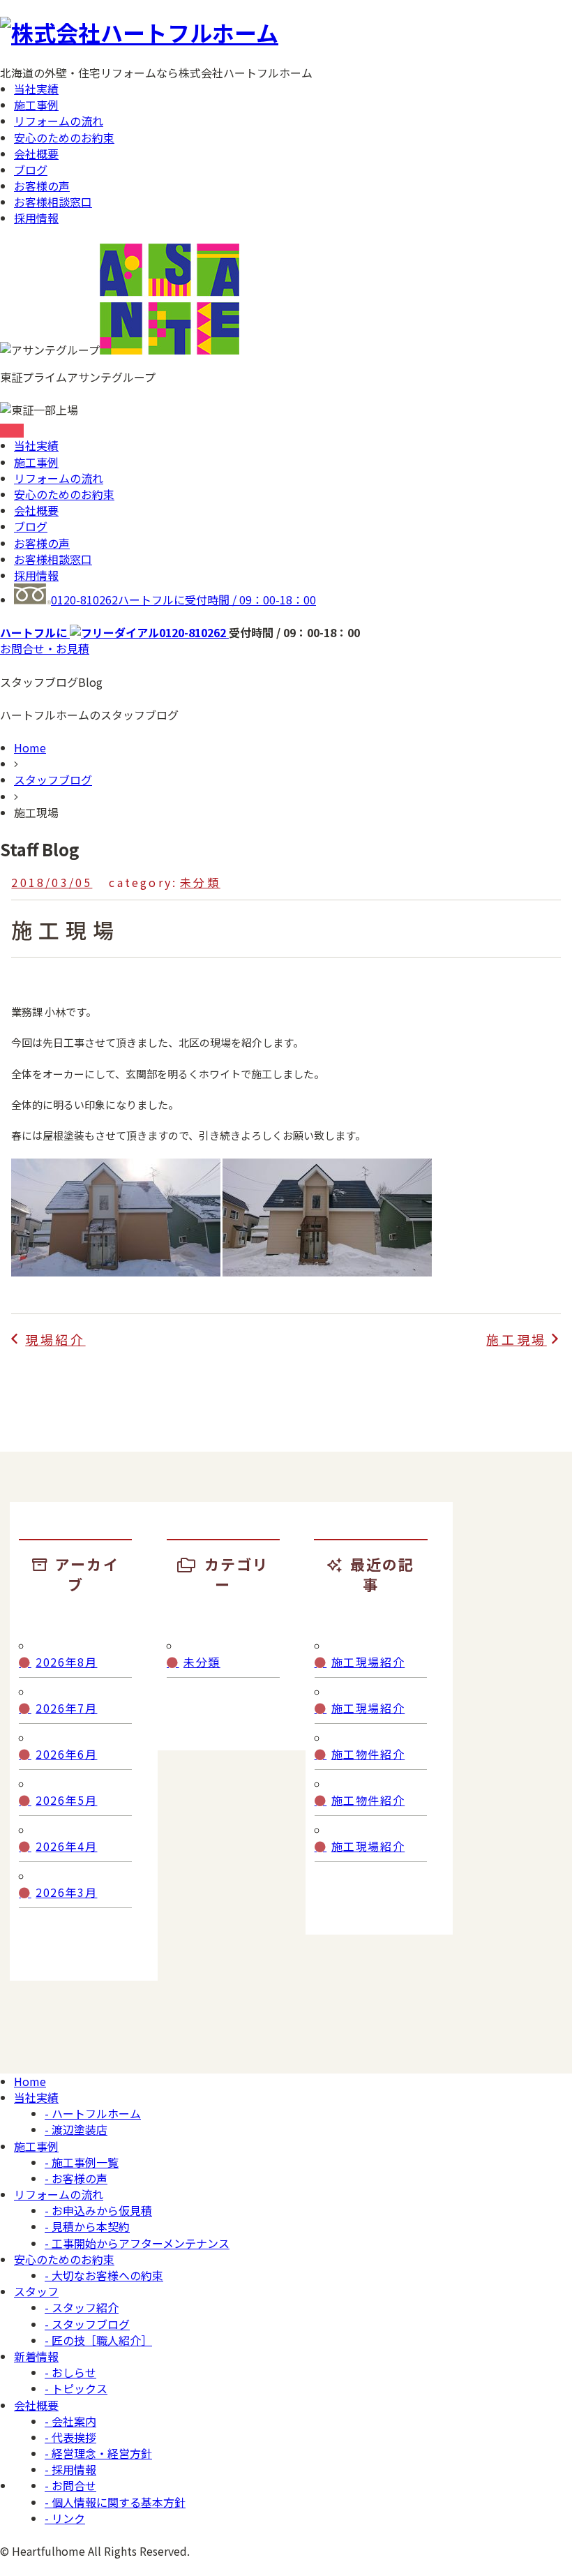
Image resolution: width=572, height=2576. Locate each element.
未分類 (200, 882)
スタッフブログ (53, 780)
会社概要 (36, 154)
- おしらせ (70, 2372)
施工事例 (36, 105)
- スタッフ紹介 (82, 2307)
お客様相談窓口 (53, 202)
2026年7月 (66, 1708)
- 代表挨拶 (70, 2437)
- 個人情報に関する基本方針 (115, 2502)
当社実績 (36, 89)
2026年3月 (66, 1892)
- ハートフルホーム (93, 2113)
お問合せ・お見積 (45, 648)
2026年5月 (66, 1800)
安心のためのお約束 (64, 137)
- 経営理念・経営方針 (98, 2453)
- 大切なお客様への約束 (104, 2275)
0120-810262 (183, 600)
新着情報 (36, 2356)
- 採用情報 (70, 2469)
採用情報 (36, 218)
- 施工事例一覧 (82, 2162)
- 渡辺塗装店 (76, 2129)
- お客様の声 (76, 2178)
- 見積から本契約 (87, 2226)
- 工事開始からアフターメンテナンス (137, 2243)
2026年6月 (66, 1754)
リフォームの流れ (59, 121)
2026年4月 (66, 1846)
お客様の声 (42, 186)
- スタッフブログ (87, 2324)
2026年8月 (66, 1662)
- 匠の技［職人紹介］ (98, 2340)
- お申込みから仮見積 (98, 2210)
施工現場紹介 (368, 1662)
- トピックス (76, 2388)
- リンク (65, 2518)
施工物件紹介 (368, 1754)
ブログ (31, 170)
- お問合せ (70, 2485)
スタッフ (36, 2291)
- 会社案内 (70, 2421)
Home (30, 747)
